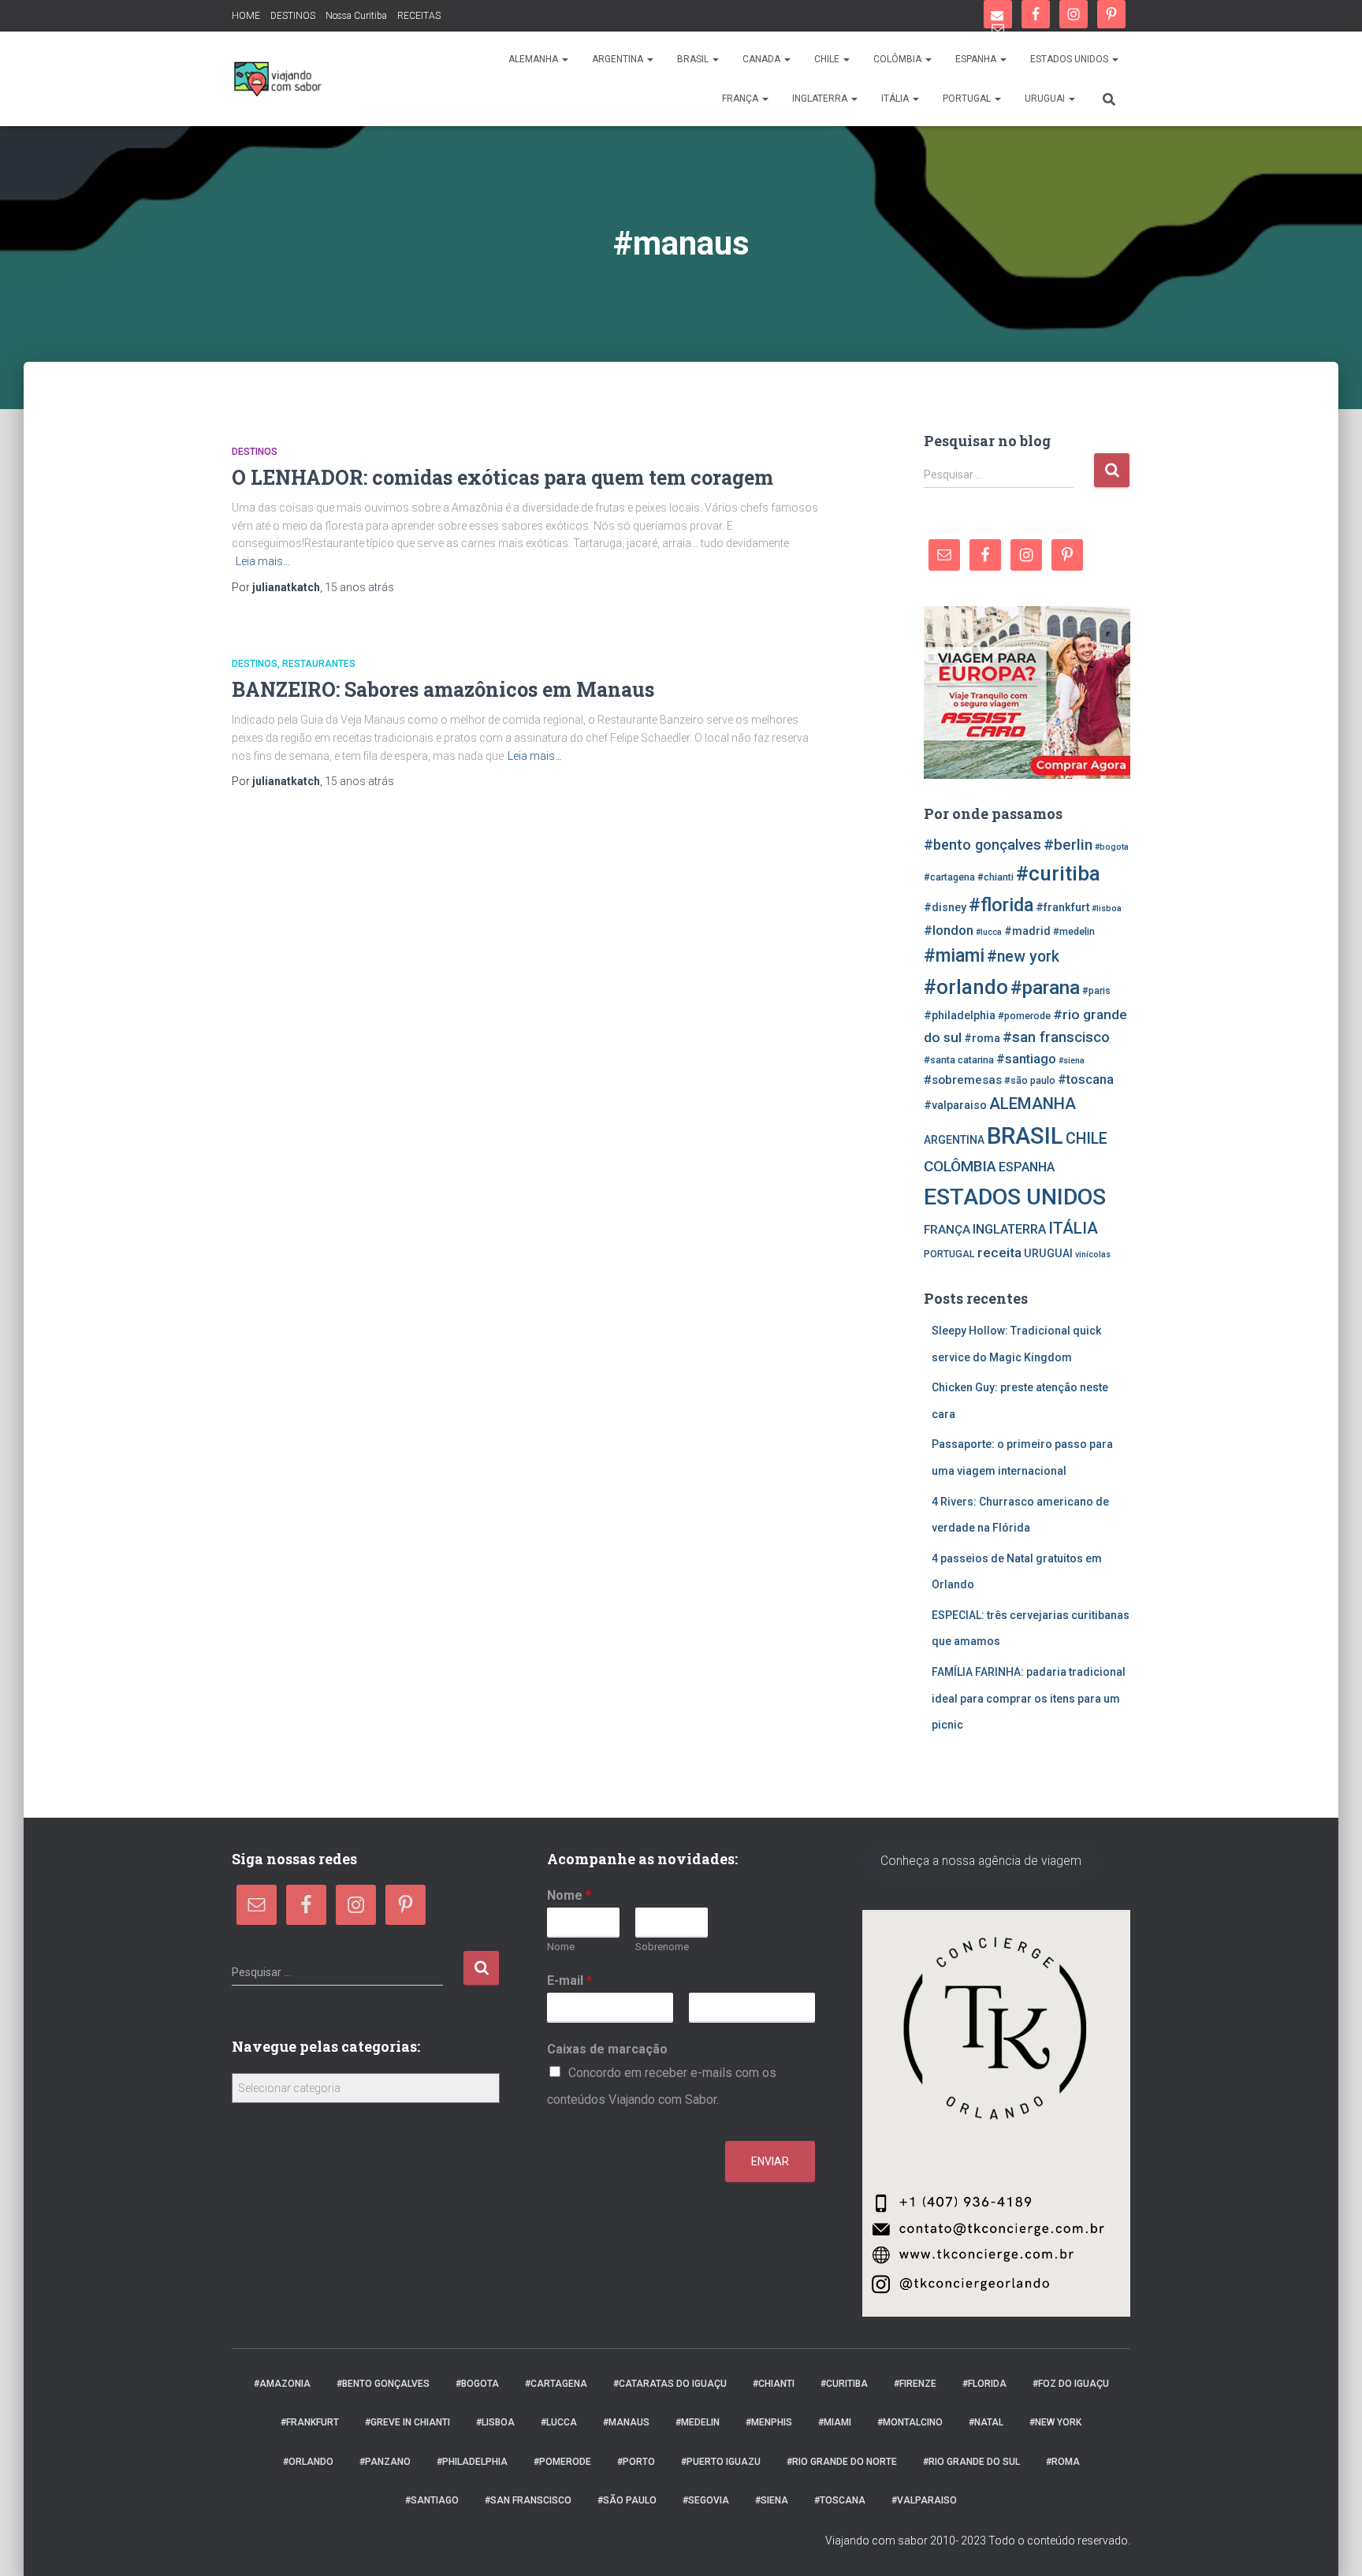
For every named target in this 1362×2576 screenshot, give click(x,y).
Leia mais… (263, 561)
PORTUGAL (968, 99)
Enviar (770, 2161)
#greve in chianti (407, 2422)
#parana (1045, 987)
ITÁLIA (896, 99)
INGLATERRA (821, 99)
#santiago (1026, 1059)
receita (999, 1253)
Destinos (255, 452)
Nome (569, 1895)
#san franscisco (1056, 1037)
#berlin (1068, 845)
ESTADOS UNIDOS (1070, 59)
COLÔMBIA (899, 59)
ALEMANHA (534, 59)
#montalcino (910, 2422)
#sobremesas (963, 1080)
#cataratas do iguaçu (670, 2384)
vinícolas (1093, 1254)
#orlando (966, 987)
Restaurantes (319, 664)
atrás (359, 587)
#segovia (706, 2500)
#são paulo (1030, 1080)
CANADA (763, 59)
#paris (1096, 990)
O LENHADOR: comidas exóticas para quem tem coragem (502, 477)
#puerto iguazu (721, 2462)
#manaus (626, 2422)
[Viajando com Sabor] (277, 79)
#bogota (1112, 847)
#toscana (1086, 1080)
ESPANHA (977, 59)
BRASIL (694, 59)
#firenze (915, 2384)
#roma (982, 1038)
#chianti (995, 877)
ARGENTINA (619, 59)
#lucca (989, 932)
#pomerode (1024, 1016)
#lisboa (1107, 908)
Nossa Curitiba (356, 16)
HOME (246, 16)
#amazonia (282, 2384)
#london (949, 931)
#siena (1072, 1061)
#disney (945, 907)
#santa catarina (959, 1060)
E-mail (569, 1980)
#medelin (1074, 931)
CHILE (828, 59)
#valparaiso (955, 1105)
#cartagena (949, 877)
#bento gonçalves (982, 845)
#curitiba (1058, 873)
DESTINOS (293, 16)
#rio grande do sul (971, 2462)
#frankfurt (1062, 907)
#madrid (1027, 931)
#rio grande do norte (842, 2462)
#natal (986, 2422)
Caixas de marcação (607, 2049)
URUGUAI (1046, 99)
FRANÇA (741, 99)
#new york (1023, 957)
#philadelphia (960, 1015)
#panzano (385, 2462)
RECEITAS (419, 16)
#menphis (769, 2422)
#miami (954, 956)
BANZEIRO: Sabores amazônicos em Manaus (443, 689)
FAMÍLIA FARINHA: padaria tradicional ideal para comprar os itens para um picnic (1029, 1698)
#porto (636, 2462)
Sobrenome (662, 1947)
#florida (1001, 905)
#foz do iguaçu (1071, 2384)
